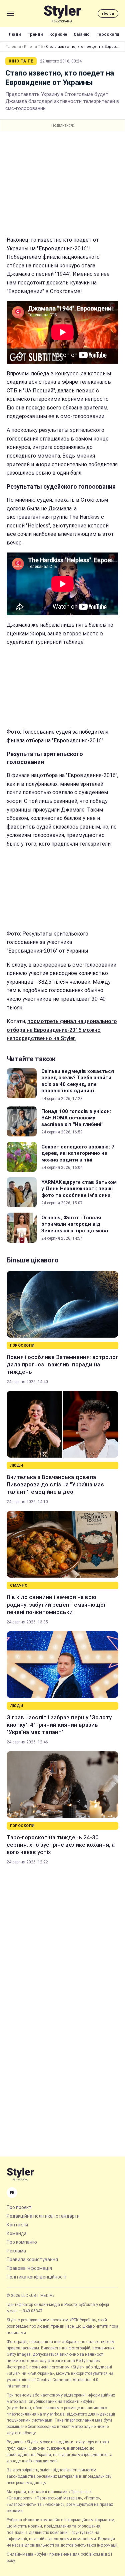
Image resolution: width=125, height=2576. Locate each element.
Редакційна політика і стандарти (43, 2216)
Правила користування (32, 2259)
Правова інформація (29, 2268)
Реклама (16, 2251)
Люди (15, 34)
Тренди (35, 34)
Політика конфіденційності (36, 2277)
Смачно (82, 34)
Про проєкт (19, 2207)
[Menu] (10, 13)
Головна (13, 47)
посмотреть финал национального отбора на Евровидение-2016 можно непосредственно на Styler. (62, 1030)
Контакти (17, 2225)
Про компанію (22, 2242)
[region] (62, 183)
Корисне (58, 34)
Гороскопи (108, 34)
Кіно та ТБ (33, 47)
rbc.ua (108, 14)
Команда (17, 2233)
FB (12, 2193)
